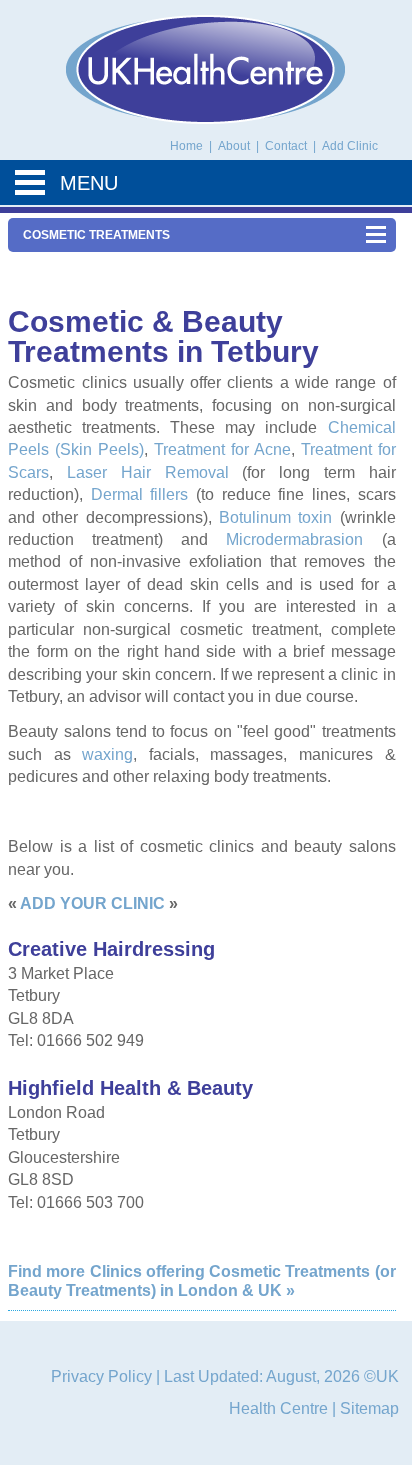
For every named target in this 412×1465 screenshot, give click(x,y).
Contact (287, 146)
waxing (107, 754)
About (235, 146)
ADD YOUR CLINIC (92, 903)
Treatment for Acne (222, 449)
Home (186, 146)
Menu (89, 183)
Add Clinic (350, 146)
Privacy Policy (101, 1376)
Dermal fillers (140, 494)
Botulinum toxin (275, 517)
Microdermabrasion (294, 539)
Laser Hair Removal (148, 472)
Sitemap (369, 1408)
